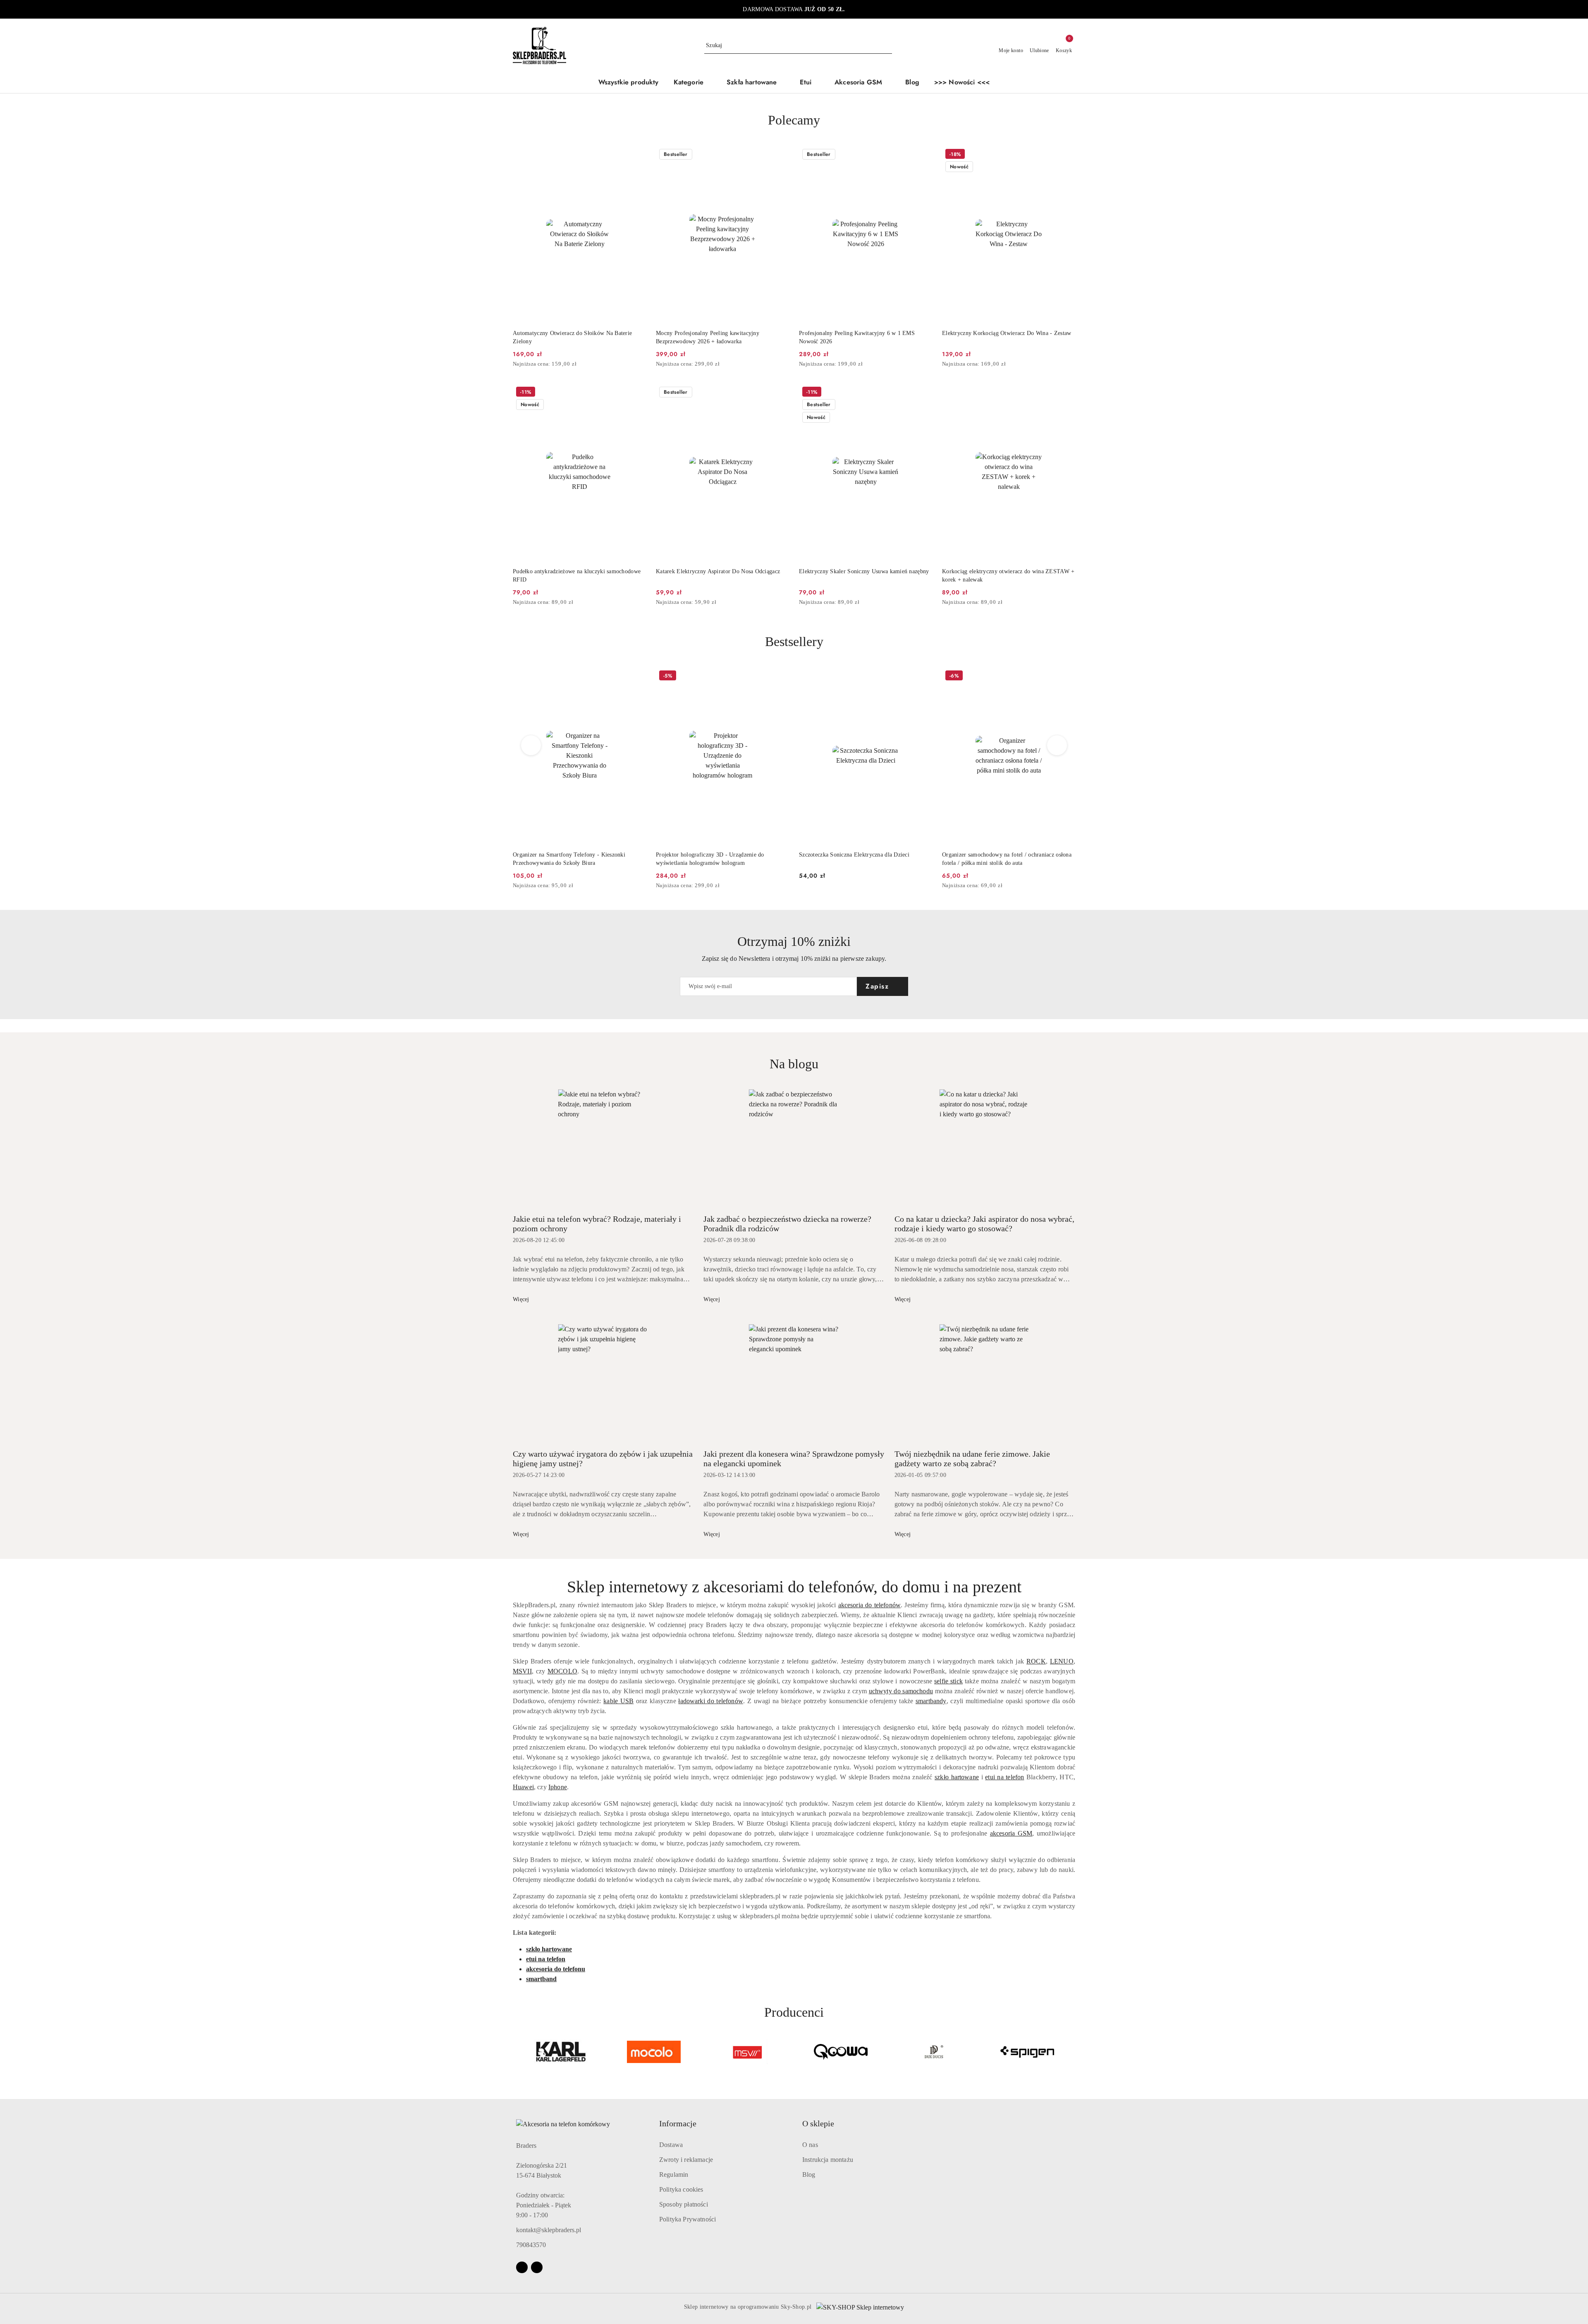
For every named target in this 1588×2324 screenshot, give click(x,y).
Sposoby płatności (684, 2204)
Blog (809, 2174)
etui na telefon (1004, 1777)
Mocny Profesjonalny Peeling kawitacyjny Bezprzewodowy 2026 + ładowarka (708, 337)
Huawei (523, 1787)
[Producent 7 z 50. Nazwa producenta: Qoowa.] (747, 2052)
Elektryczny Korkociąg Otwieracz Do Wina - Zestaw (1007, 333)
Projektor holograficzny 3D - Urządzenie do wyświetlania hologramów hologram (567, 859)
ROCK (1036, 1661)
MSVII (522, 1671)
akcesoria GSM (1011, 1833)
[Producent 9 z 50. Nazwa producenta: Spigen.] (934, 2052)
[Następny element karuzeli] (1071, 2052)
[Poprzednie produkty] (531, 745)
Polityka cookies (681, 2189)
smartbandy (931, 1701)
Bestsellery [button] (794, 641)
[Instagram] (537, 2267)
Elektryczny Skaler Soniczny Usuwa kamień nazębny (864, 571)
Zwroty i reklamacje (686, 2160)
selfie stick (948, 1681)
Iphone (558, 1787)
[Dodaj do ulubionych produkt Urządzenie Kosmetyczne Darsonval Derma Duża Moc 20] (1066, 677)
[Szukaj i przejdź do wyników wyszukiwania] (887, 45)
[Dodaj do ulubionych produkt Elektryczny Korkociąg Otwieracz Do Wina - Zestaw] (1066, 155)
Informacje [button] (678, 2123)
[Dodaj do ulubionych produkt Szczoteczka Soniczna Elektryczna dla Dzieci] (780, 677)
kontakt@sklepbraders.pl (549, 2230)
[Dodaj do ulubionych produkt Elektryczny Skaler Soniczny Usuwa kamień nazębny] (923, 393)
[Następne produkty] (1057, 745)
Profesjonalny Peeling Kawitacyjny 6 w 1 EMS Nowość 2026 (857, 337)
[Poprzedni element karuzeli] (517, 2052)
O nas (810, 2145)
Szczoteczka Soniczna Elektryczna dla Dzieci (711, 855)
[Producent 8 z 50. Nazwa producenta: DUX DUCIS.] (841, 2052)
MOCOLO (562, 1671)
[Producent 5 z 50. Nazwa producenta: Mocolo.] (561, 2052)
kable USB (618, 1701)
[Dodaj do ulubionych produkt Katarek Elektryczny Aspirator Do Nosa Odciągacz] (780, 393)
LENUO (1062, 1661)
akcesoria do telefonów (870, 1605)
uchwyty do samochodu (901, 1691)
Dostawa (671, 2145)
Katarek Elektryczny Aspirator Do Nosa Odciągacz (718, 571)
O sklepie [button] (818, 2123)
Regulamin (674, 2174)
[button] (693, 83)
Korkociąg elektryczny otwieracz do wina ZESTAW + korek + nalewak (1008, 576)
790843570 (531, 2245)
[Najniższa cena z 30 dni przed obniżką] (643, 364)
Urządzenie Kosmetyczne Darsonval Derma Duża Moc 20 (1008, 859)
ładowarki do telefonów (711, 1701)
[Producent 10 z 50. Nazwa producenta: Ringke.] (1027, 2052)
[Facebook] (522, 2267)
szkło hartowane (957, 1777)
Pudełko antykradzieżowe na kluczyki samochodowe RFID (577, 576)
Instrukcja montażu (828, 2160)
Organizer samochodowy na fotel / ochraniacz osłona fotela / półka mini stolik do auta (864, 859)
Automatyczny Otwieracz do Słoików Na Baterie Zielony (572, 337)
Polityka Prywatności (688, 2219)
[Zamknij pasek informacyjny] (1071, 10)
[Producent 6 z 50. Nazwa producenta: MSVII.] (654, 2052)
